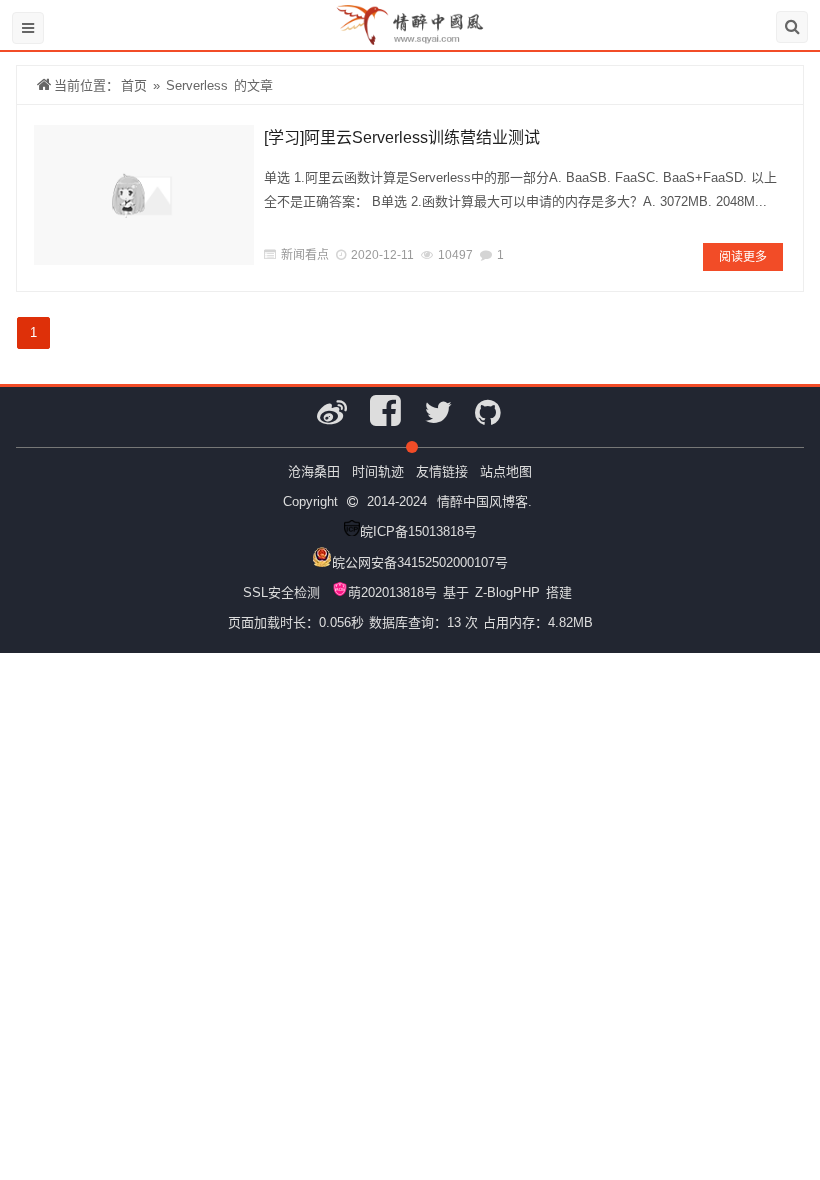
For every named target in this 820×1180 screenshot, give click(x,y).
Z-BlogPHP (507, 592)
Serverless (197, 85)
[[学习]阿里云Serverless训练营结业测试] (144, 195)
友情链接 (442, 471)
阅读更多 (743, 257)
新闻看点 (305, 255)
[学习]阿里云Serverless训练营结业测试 (402, 137)
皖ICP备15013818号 (418, 531)
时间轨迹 (378, 471)
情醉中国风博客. (484, 501)
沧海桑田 (314, 471)
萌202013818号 (392, 592)
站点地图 (506, 471)
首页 (134, 85)
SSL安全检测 (281, 592)
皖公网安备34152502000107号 (420, 562)
